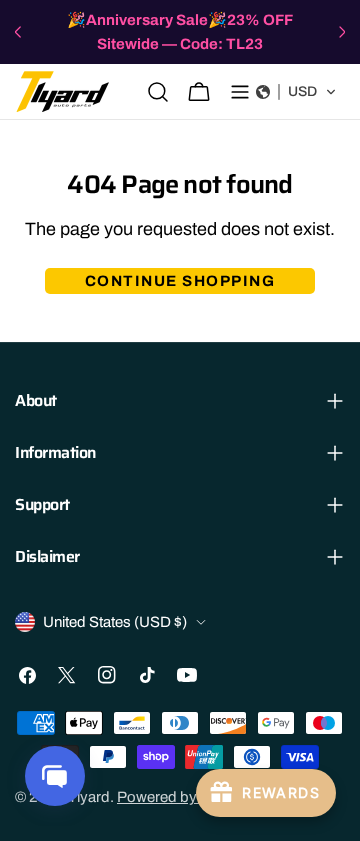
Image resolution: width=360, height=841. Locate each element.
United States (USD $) (115, 622)
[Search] (158, 92)
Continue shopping (180, 281)
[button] (296, 92)
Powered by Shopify (184, 797)
